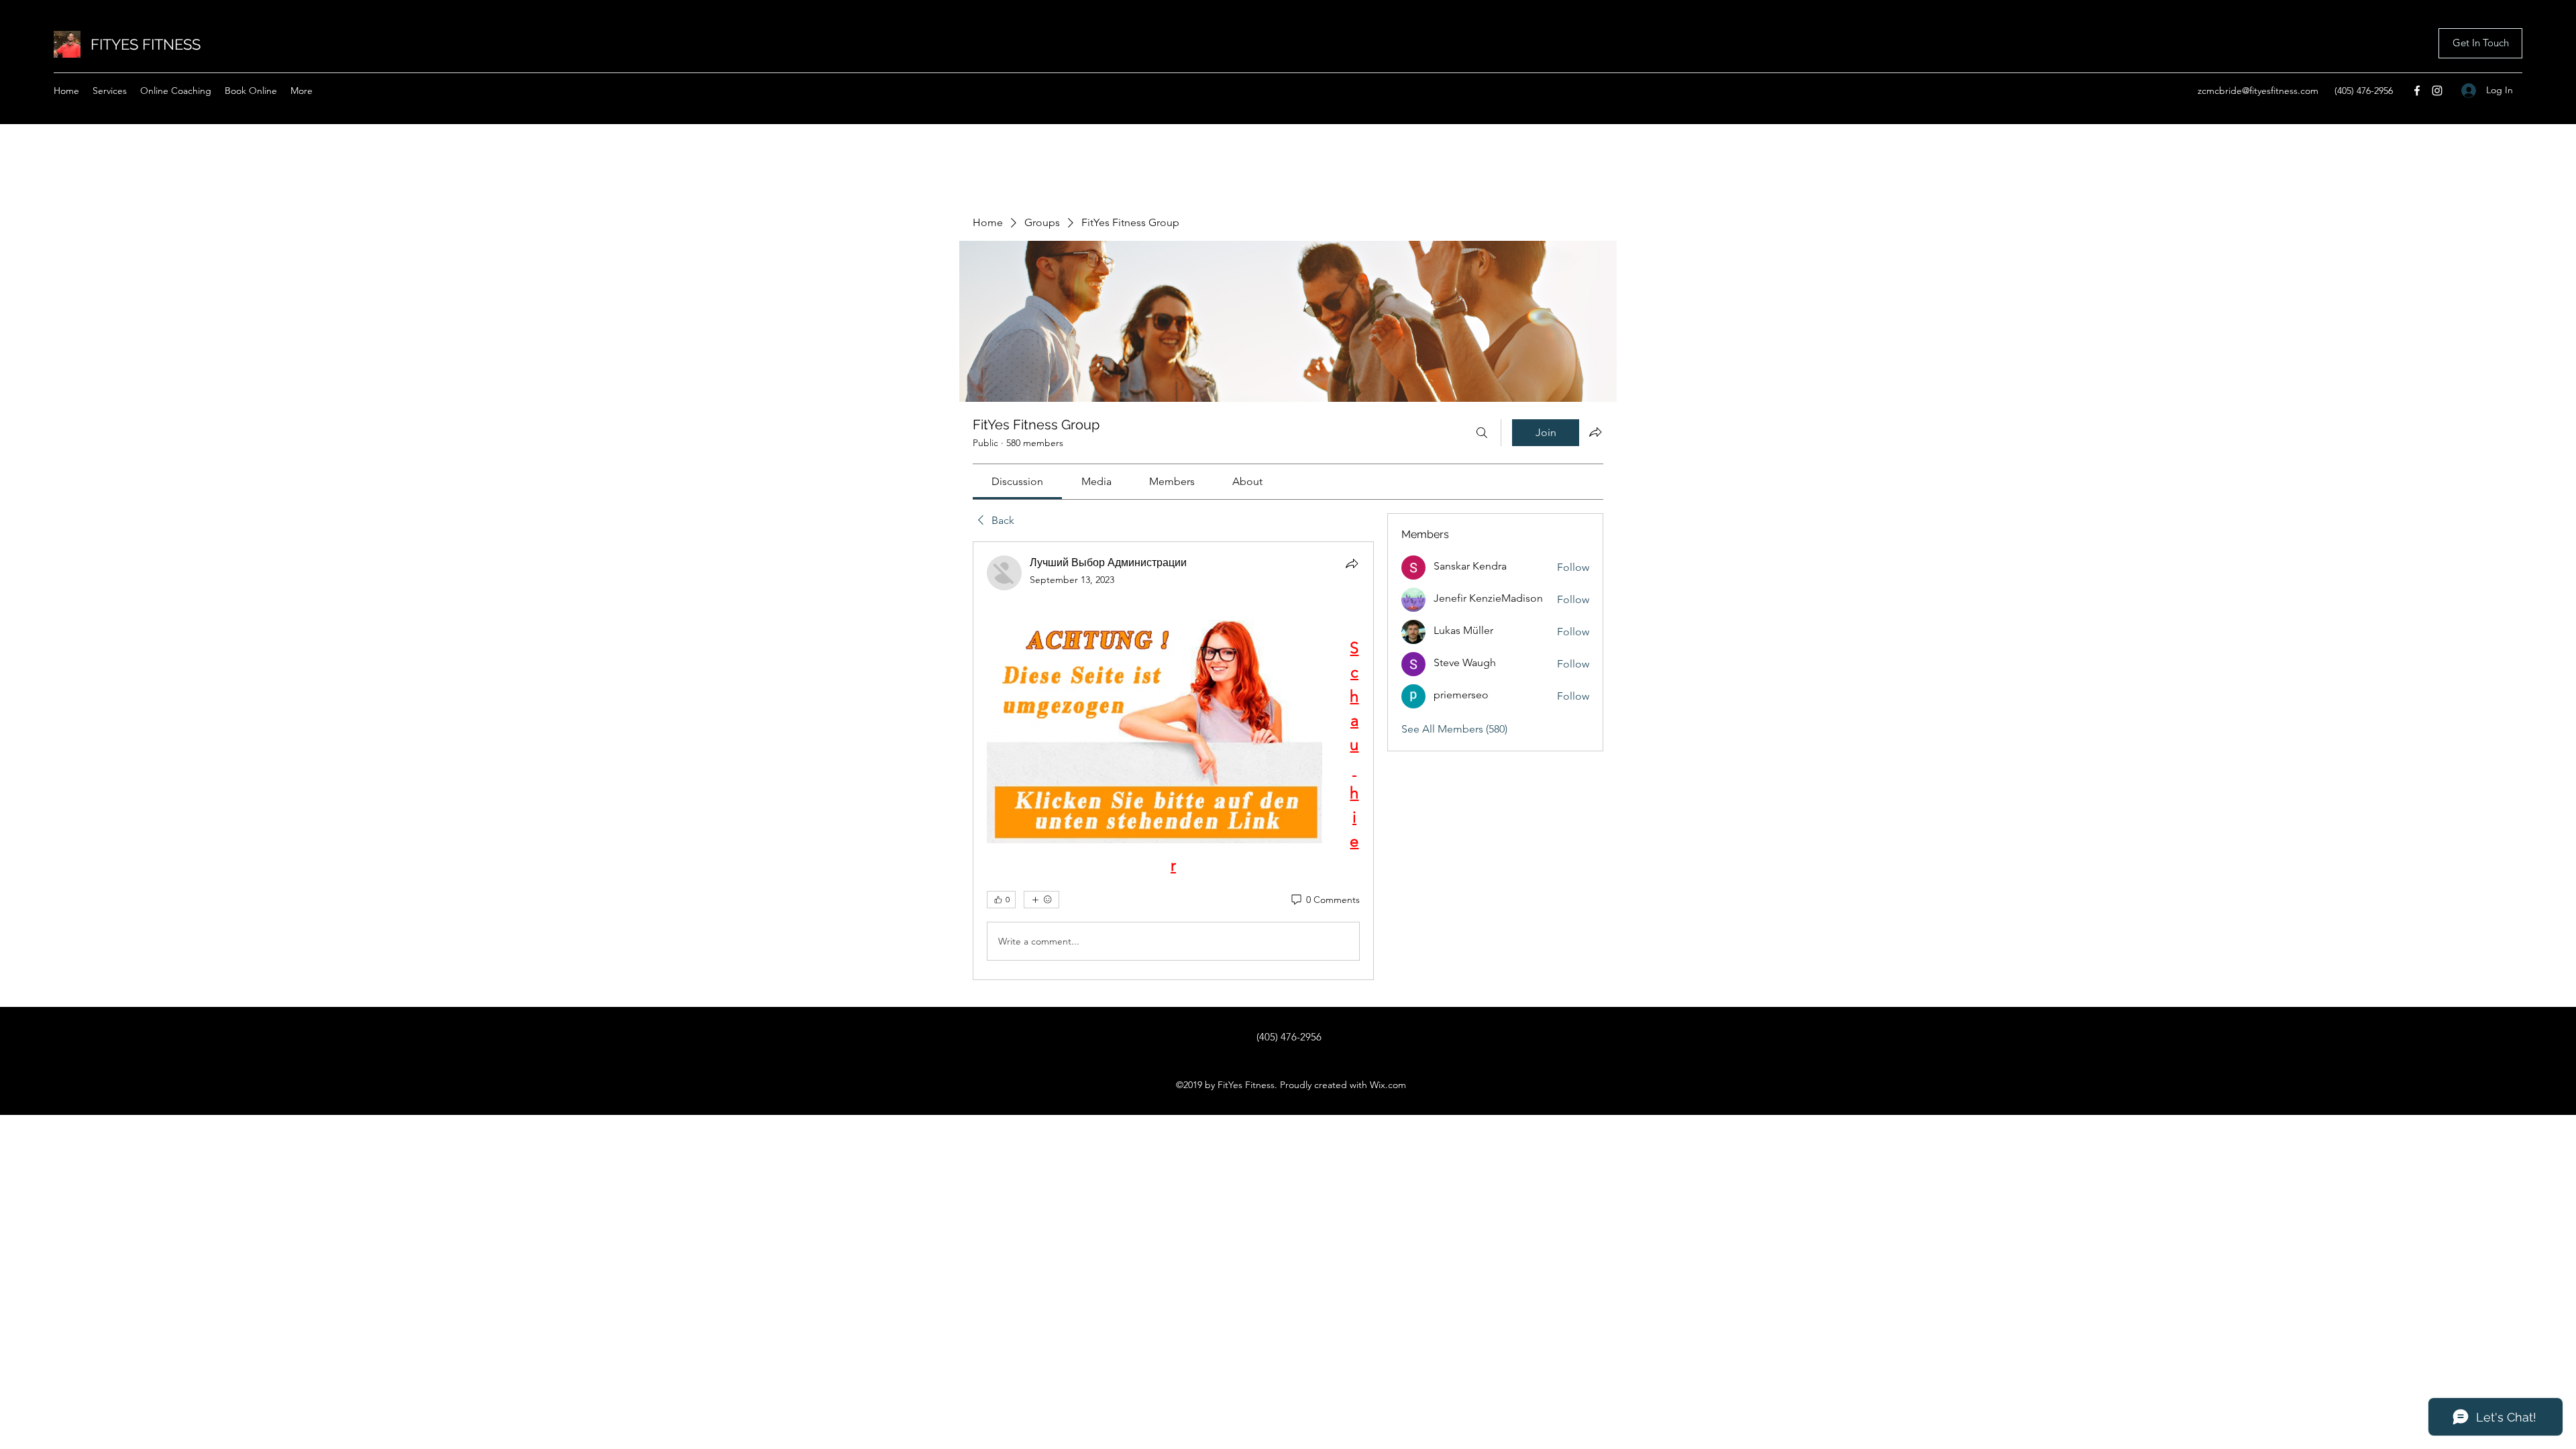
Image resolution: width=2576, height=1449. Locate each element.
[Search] (1482, 433)
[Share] (1352, 563)
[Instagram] (2437, 91)
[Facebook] (2417, 91)
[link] (1017, 481)
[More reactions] (1041, 900)
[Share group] (1595, 432)
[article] (1173, 761)
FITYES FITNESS (146, 44)
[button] (2480, 43)
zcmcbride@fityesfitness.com (2258, 91)
